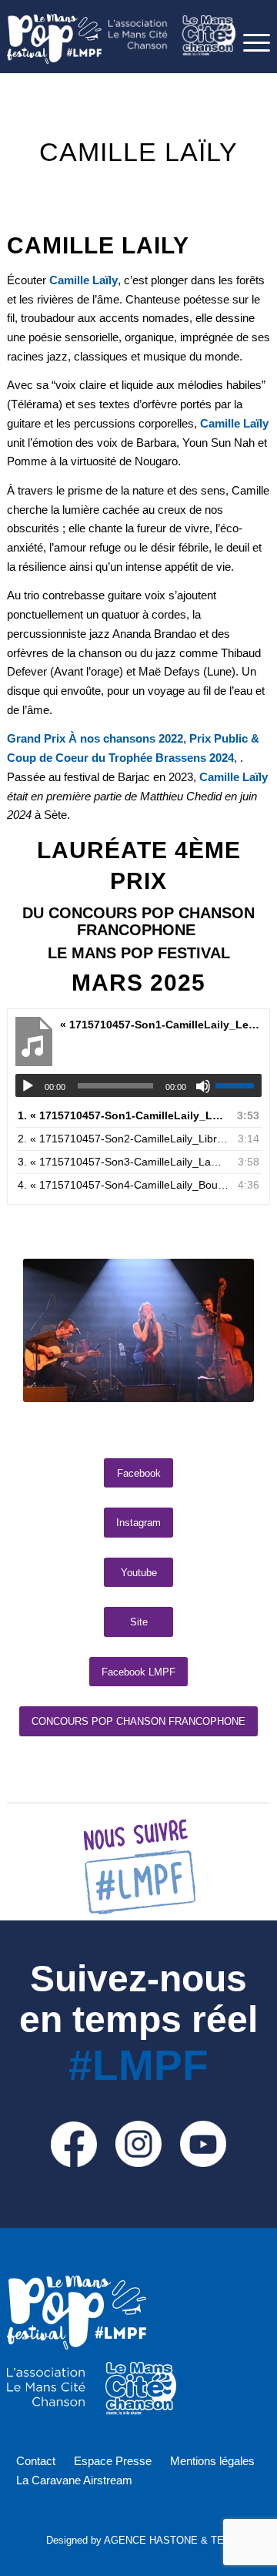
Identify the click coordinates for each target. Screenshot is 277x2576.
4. (123, 1185)
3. (123, 1162)
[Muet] (203, 1086)
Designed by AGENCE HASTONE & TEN (138, 2540)
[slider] (239, 1085)
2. (123, 1139)
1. (123, 1115)
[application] (138, 1085)
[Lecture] (28, 1086)
